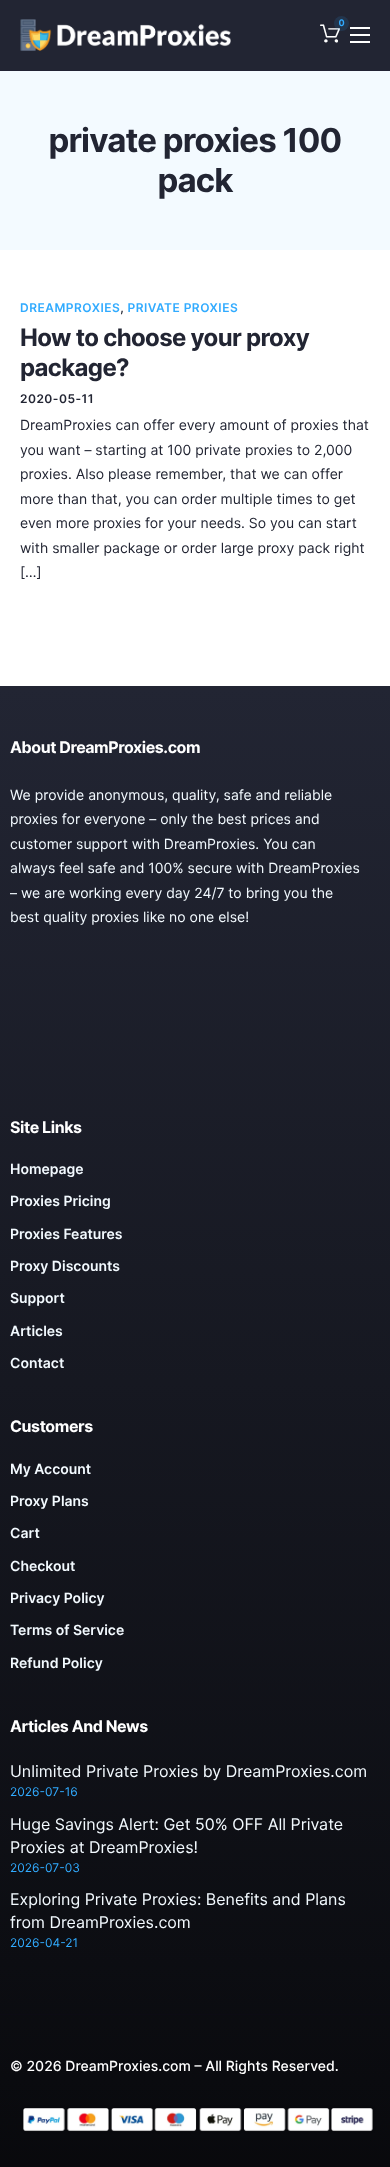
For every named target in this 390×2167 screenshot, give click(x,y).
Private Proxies (183, 307)
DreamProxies (70, 307)
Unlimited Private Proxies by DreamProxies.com (188, 1771)
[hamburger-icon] (360, 35)
